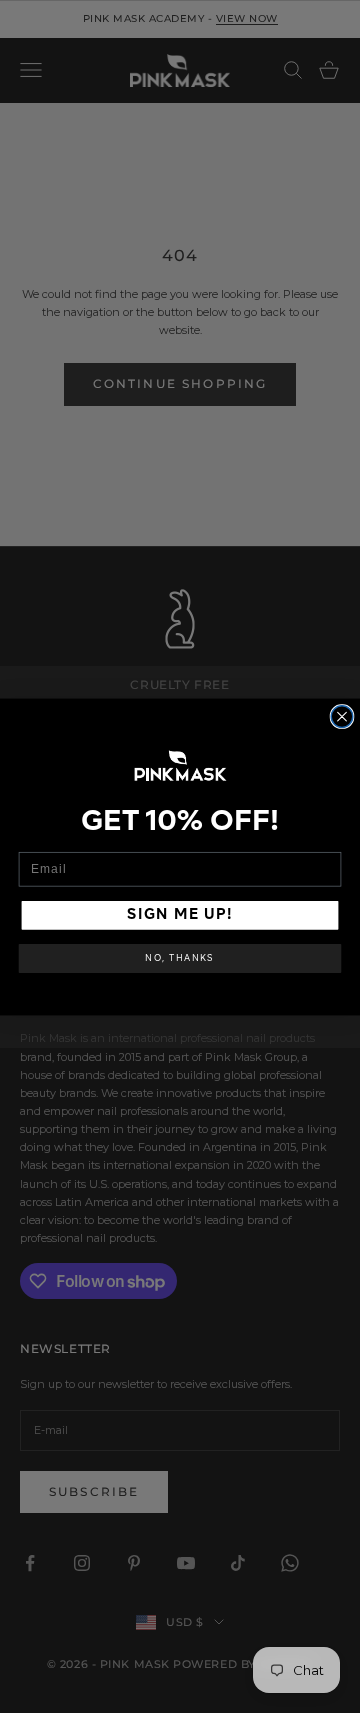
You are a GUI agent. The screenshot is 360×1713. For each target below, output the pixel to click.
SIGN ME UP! (179, 915)
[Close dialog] (342, 716)
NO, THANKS (179, 958)
